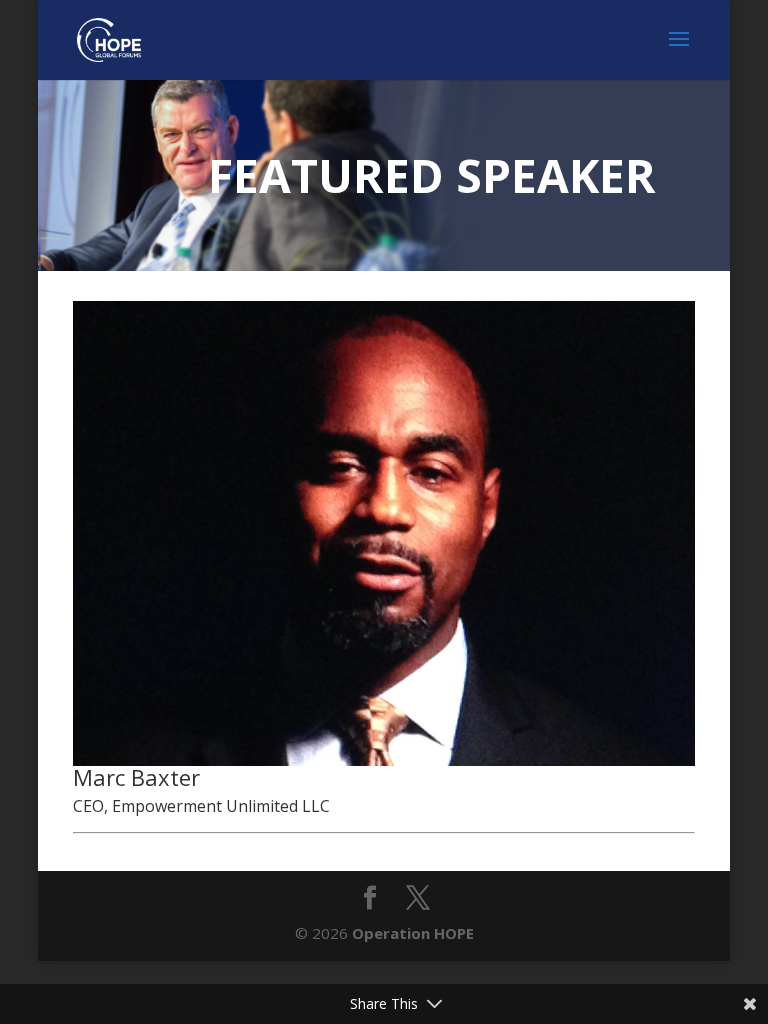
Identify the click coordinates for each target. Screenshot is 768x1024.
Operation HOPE (413, 933)
